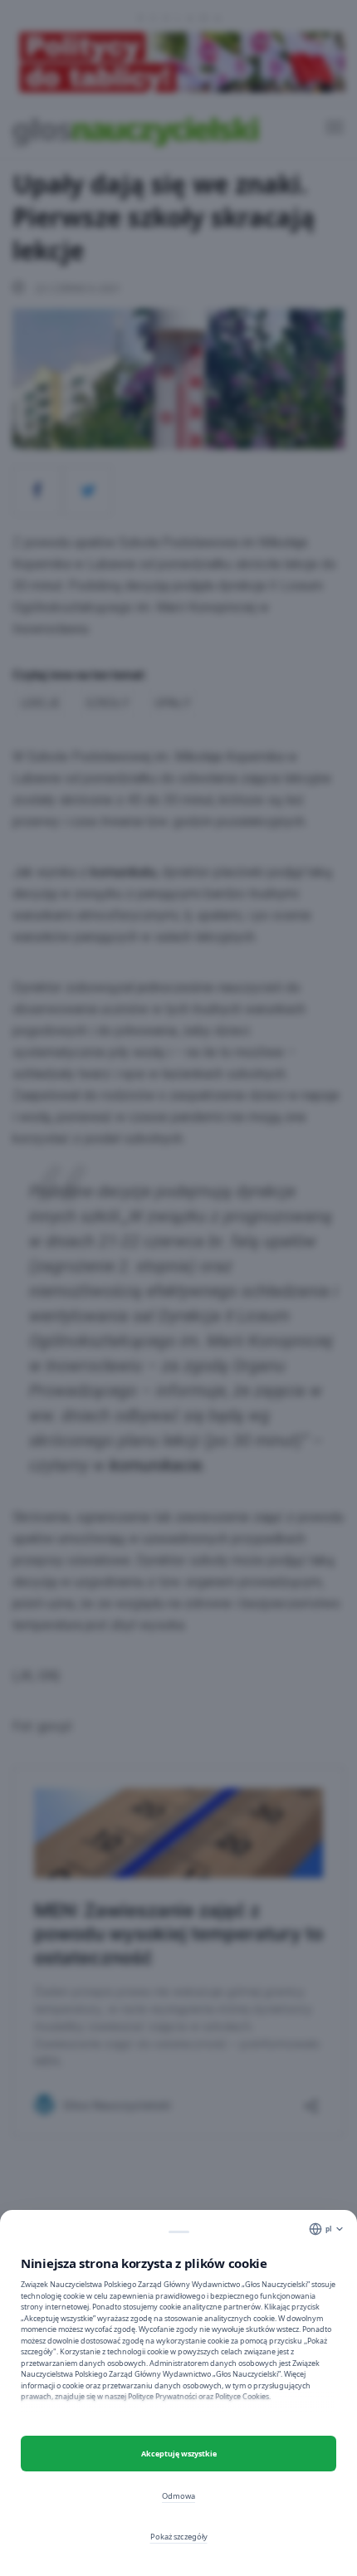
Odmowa (178, 2496)
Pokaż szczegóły (179, 2537)
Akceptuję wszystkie (179, 2454)
